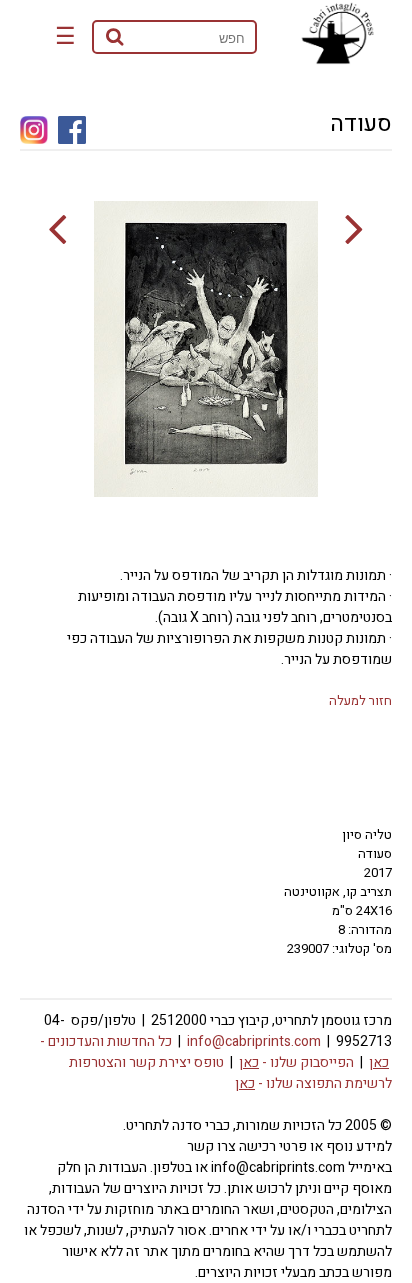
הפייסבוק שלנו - (296, 1062)
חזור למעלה (360, 700)
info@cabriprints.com (254, 1041)
